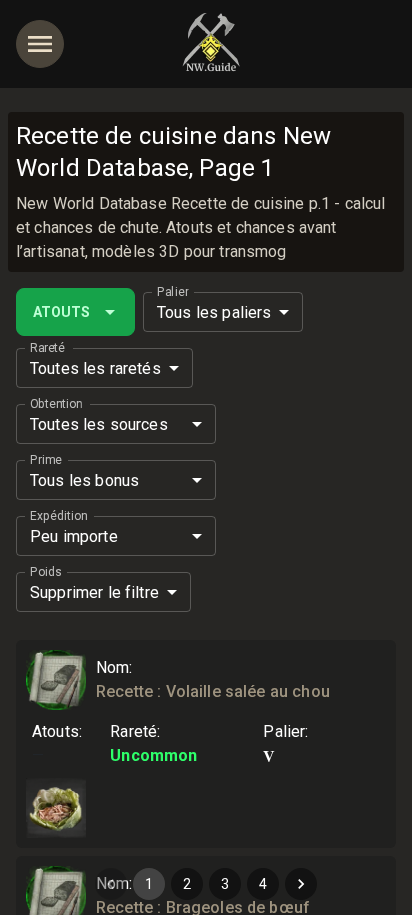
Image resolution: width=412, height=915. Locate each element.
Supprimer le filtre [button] (94, 592)
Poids (46, 572)
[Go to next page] (301, 884)
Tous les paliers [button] (214, 312)
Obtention (56, 404)
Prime (46, 460)
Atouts (61, 312)
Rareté (47, 348)
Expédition (58, 516)
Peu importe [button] (74, 536)
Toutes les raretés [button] (95, 368)
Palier (172, 292)
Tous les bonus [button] (84, 480)
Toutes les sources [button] (99, 424)
